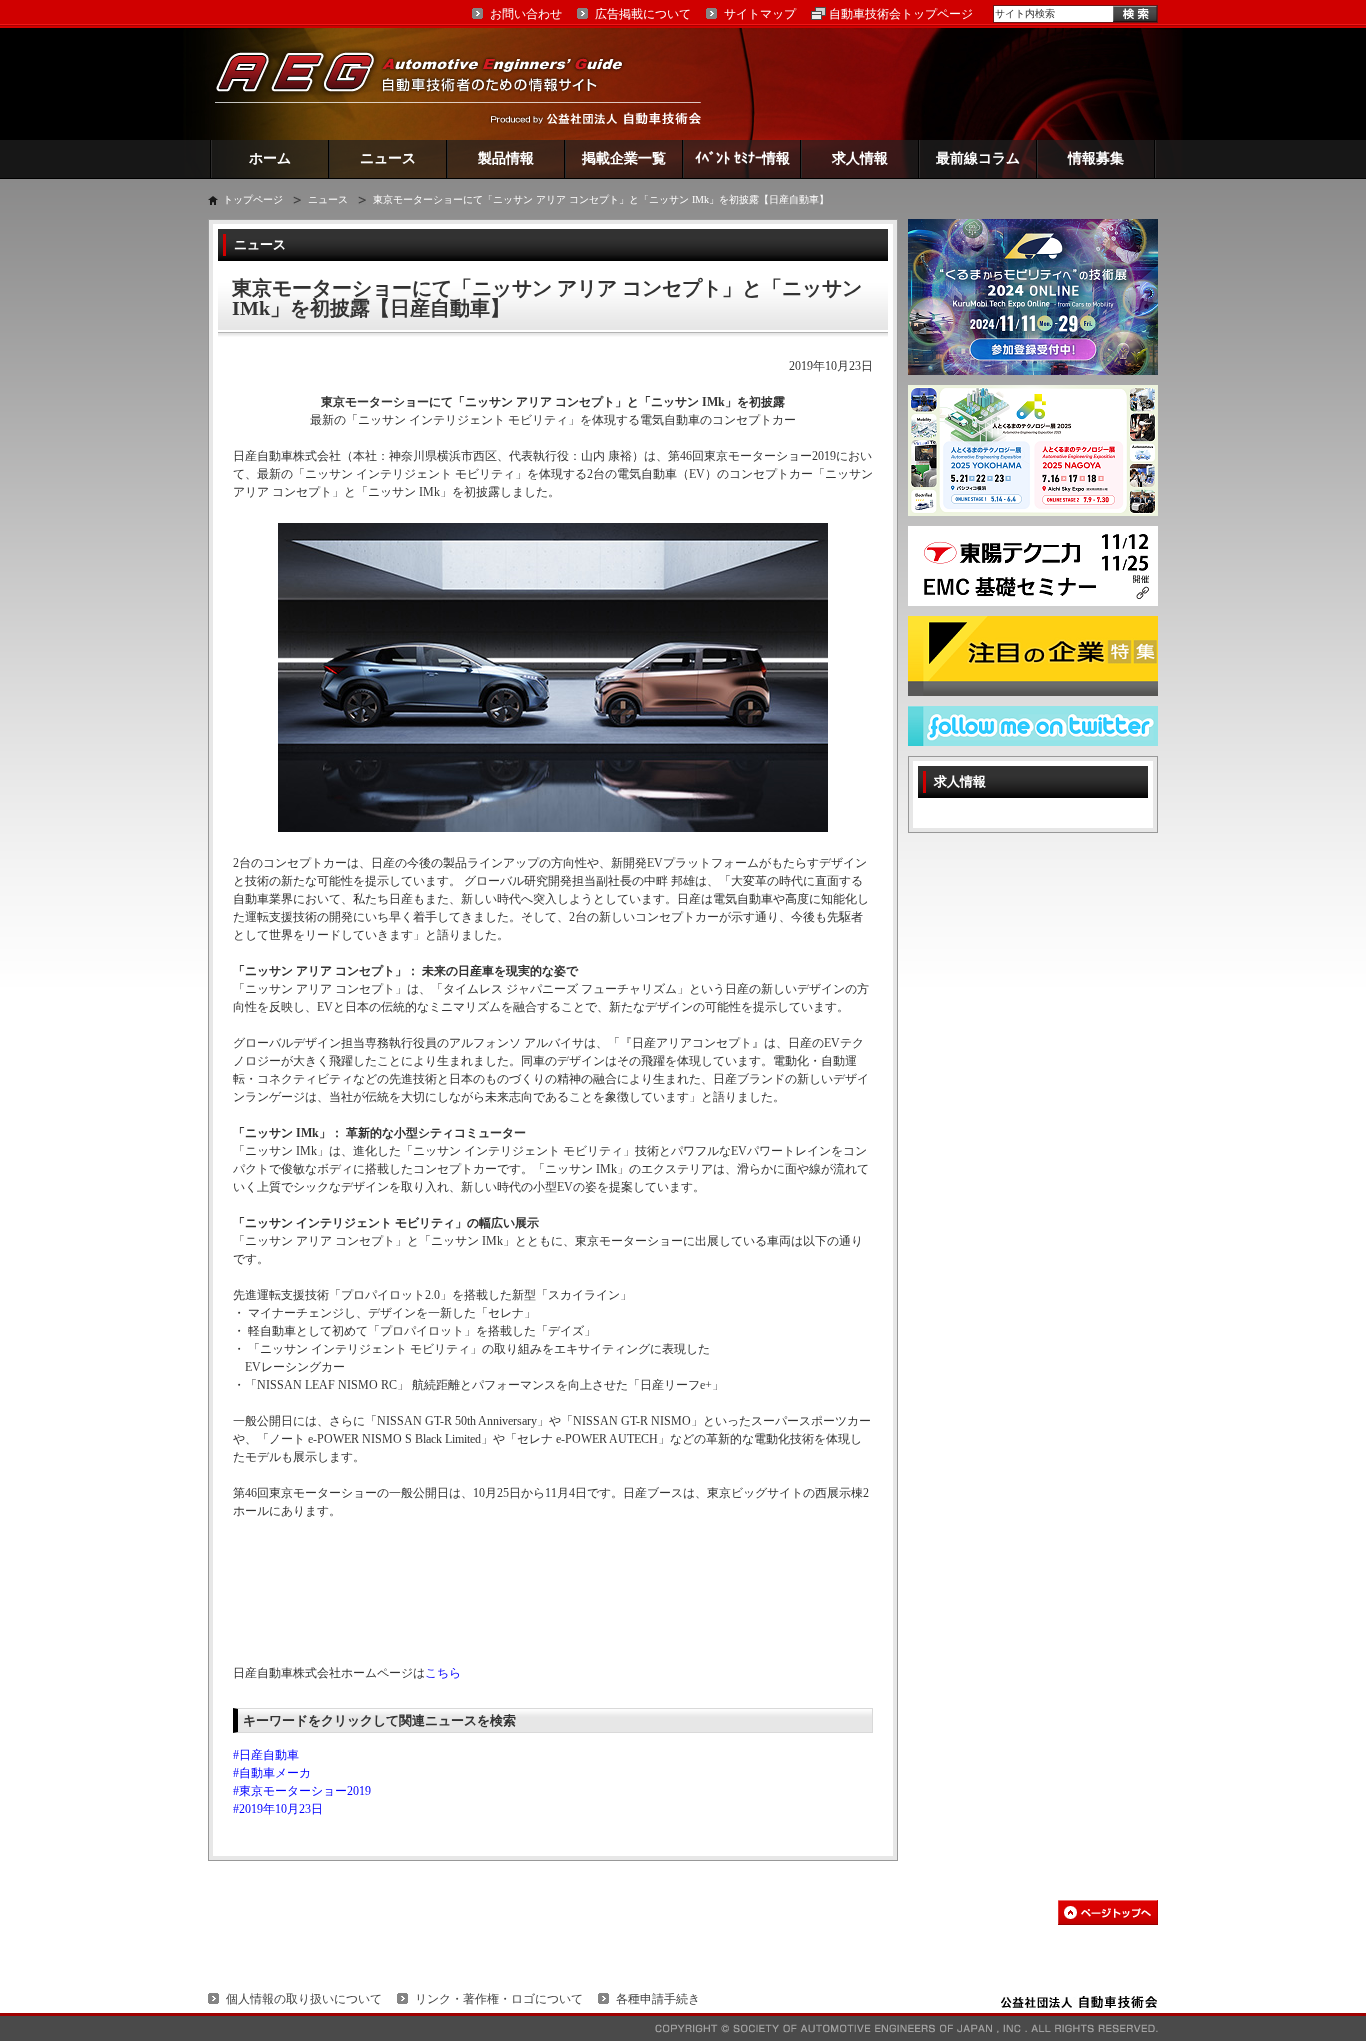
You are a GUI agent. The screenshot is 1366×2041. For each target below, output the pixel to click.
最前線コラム (978, 158)
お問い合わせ (526, 14)
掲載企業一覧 (624, 158)
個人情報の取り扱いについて (304, 1999)
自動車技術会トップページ (901, 14)
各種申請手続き (658, 1999)
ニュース (388, 158)
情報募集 (1096, 158)
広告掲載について (643, 14)
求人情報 (860, 158)
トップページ (253, 199)
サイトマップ (760, 14)
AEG (432, 83)
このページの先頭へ (1108, 1912)
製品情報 (506, 158)
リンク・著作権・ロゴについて (499, 1999)
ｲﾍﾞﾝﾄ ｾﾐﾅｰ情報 (742, 158)
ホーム (270, 158)
